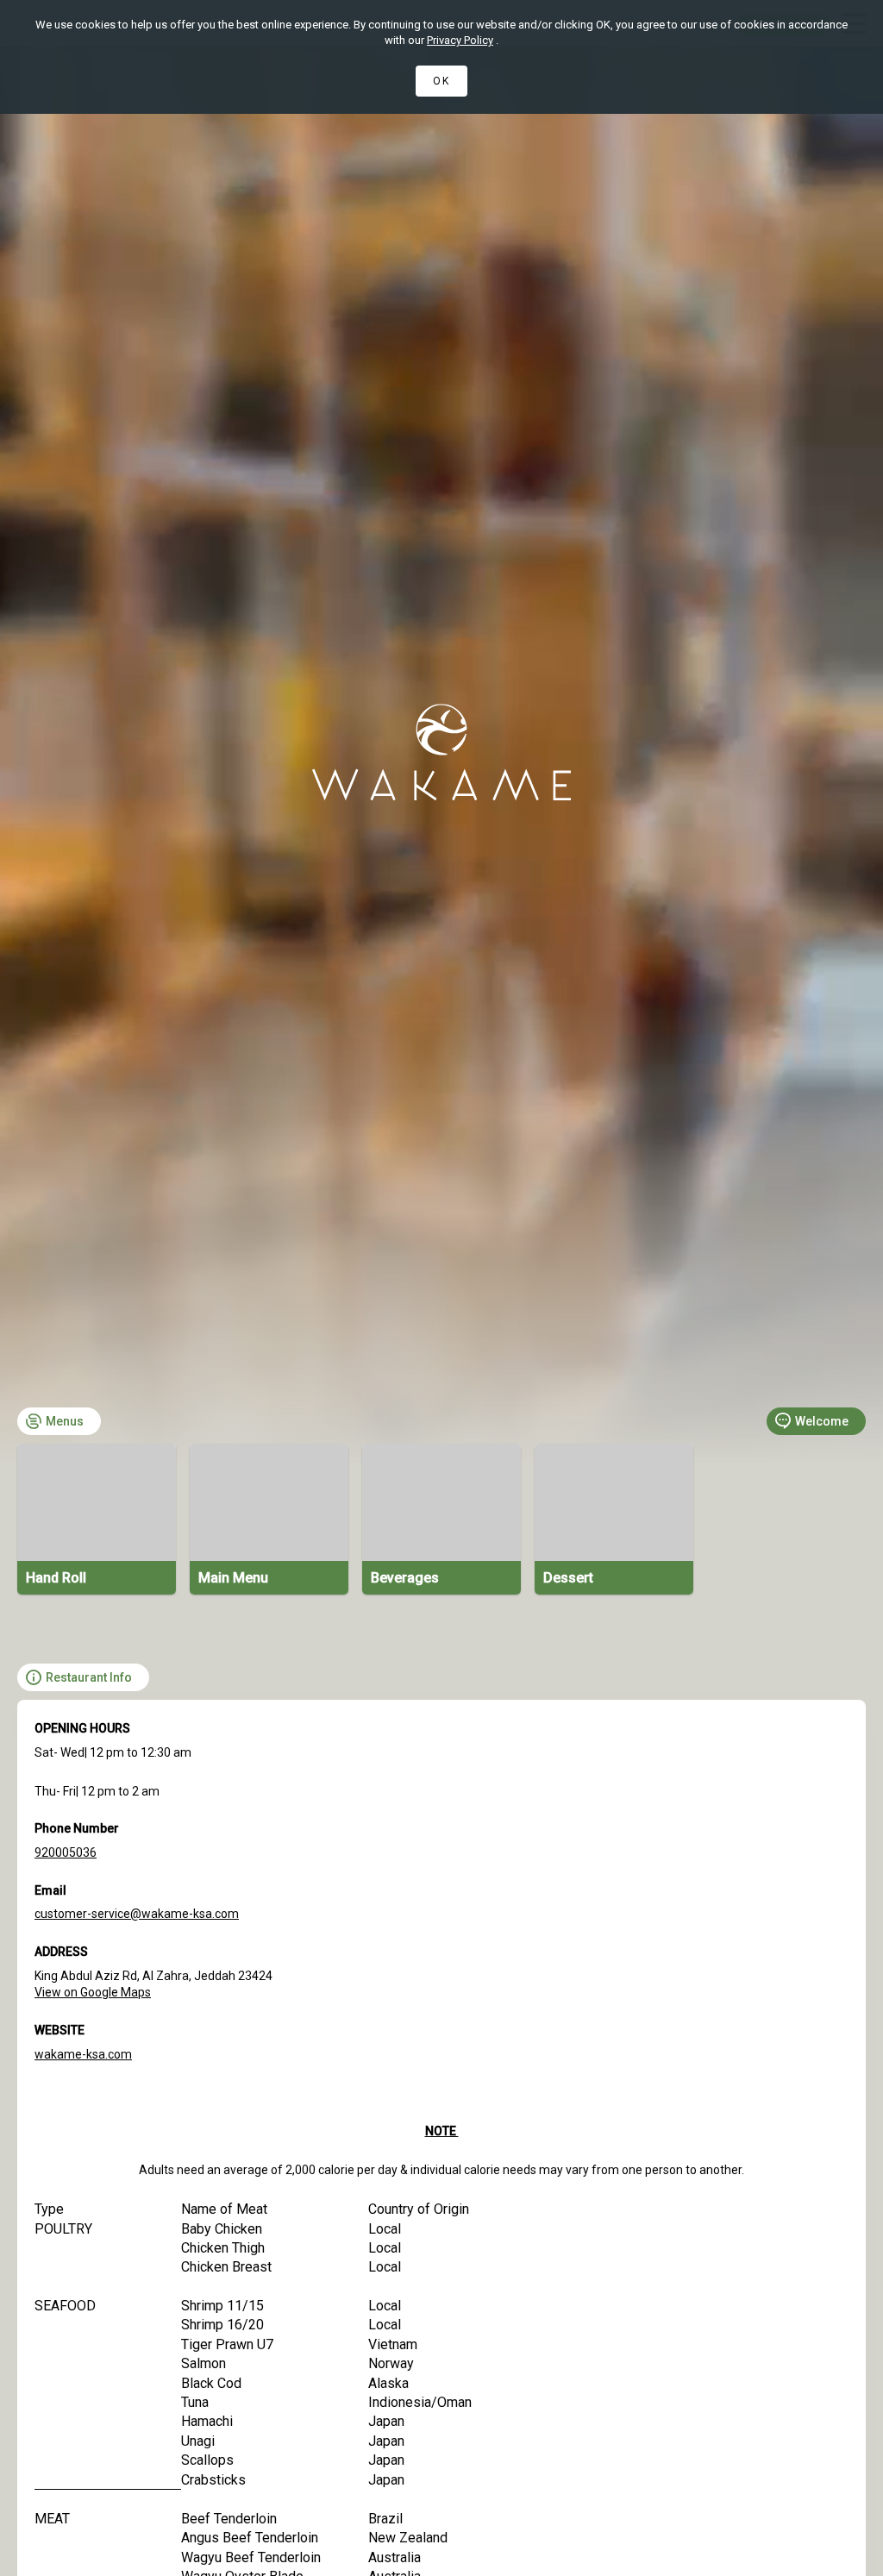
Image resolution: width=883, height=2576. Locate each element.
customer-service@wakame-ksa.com (137, 1914)
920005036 (66, 1852)
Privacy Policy (460, 40)
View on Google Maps (93, 1992)
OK (441, 81)
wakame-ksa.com (83, 2054)
